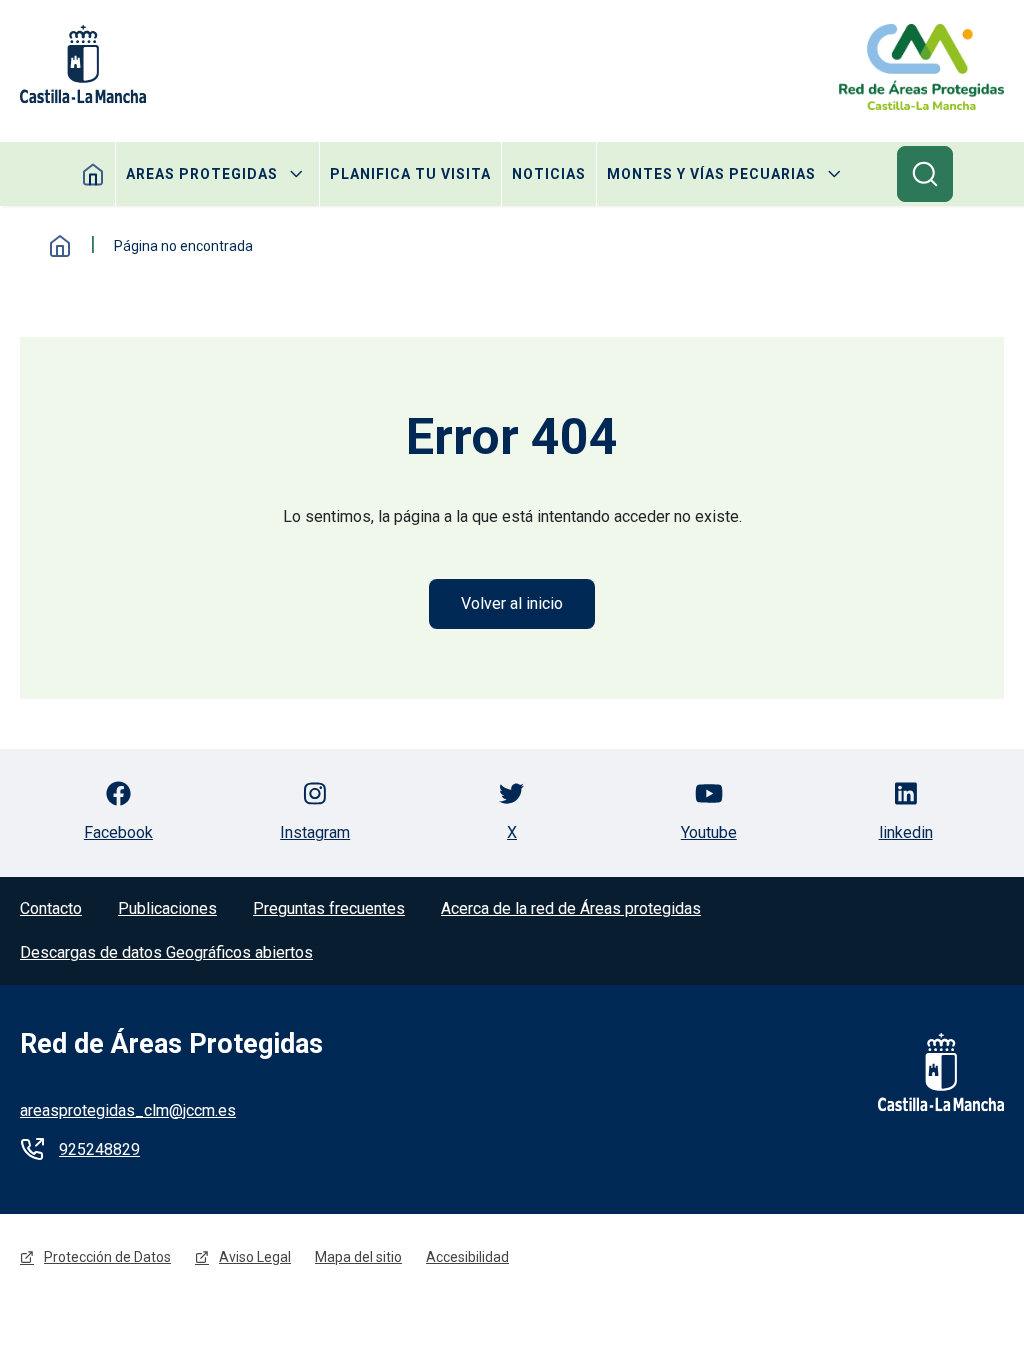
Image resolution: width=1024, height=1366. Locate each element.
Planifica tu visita (410, 174)
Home (93, 174)
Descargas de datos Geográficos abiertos (166, 952)
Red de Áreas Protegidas (171, 1044)
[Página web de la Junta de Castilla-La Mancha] (83, 64)
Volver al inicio (512, 603)
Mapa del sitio (358, 1257)
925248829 (99, 1149)
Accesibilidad (467, 1257)
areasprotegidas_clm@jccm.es (128, 1110)
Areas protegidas (202, 174)
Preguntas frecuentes (329, 908)
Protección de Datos (107, 1257)
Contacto (51, 908)
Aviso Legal (255, 1257)
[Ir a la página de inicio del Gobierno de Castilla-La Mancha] (928, 1072)
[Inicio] (921, 67)
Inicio (60, 246)
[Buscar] (925, 174)
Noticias (549, 174)
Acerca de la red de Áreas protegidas (571, 908)
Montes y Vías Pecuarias (711, 174)
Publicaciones (167, 908)
